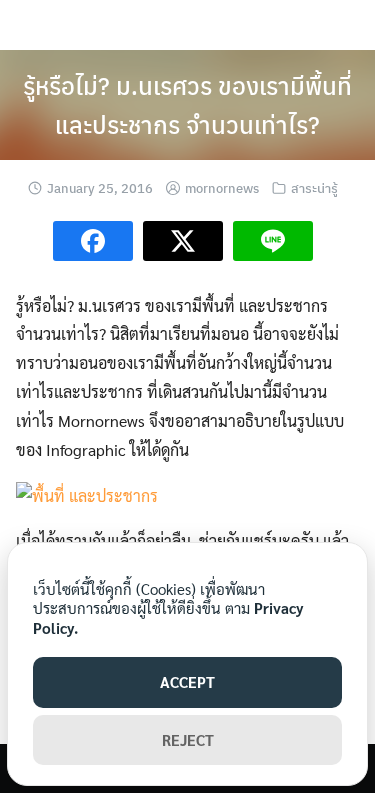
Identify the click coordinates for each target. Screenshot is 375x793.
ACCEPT (187, 681)
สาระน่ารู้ (314, 187)
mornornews (222, 187)
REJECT (188, 739)
